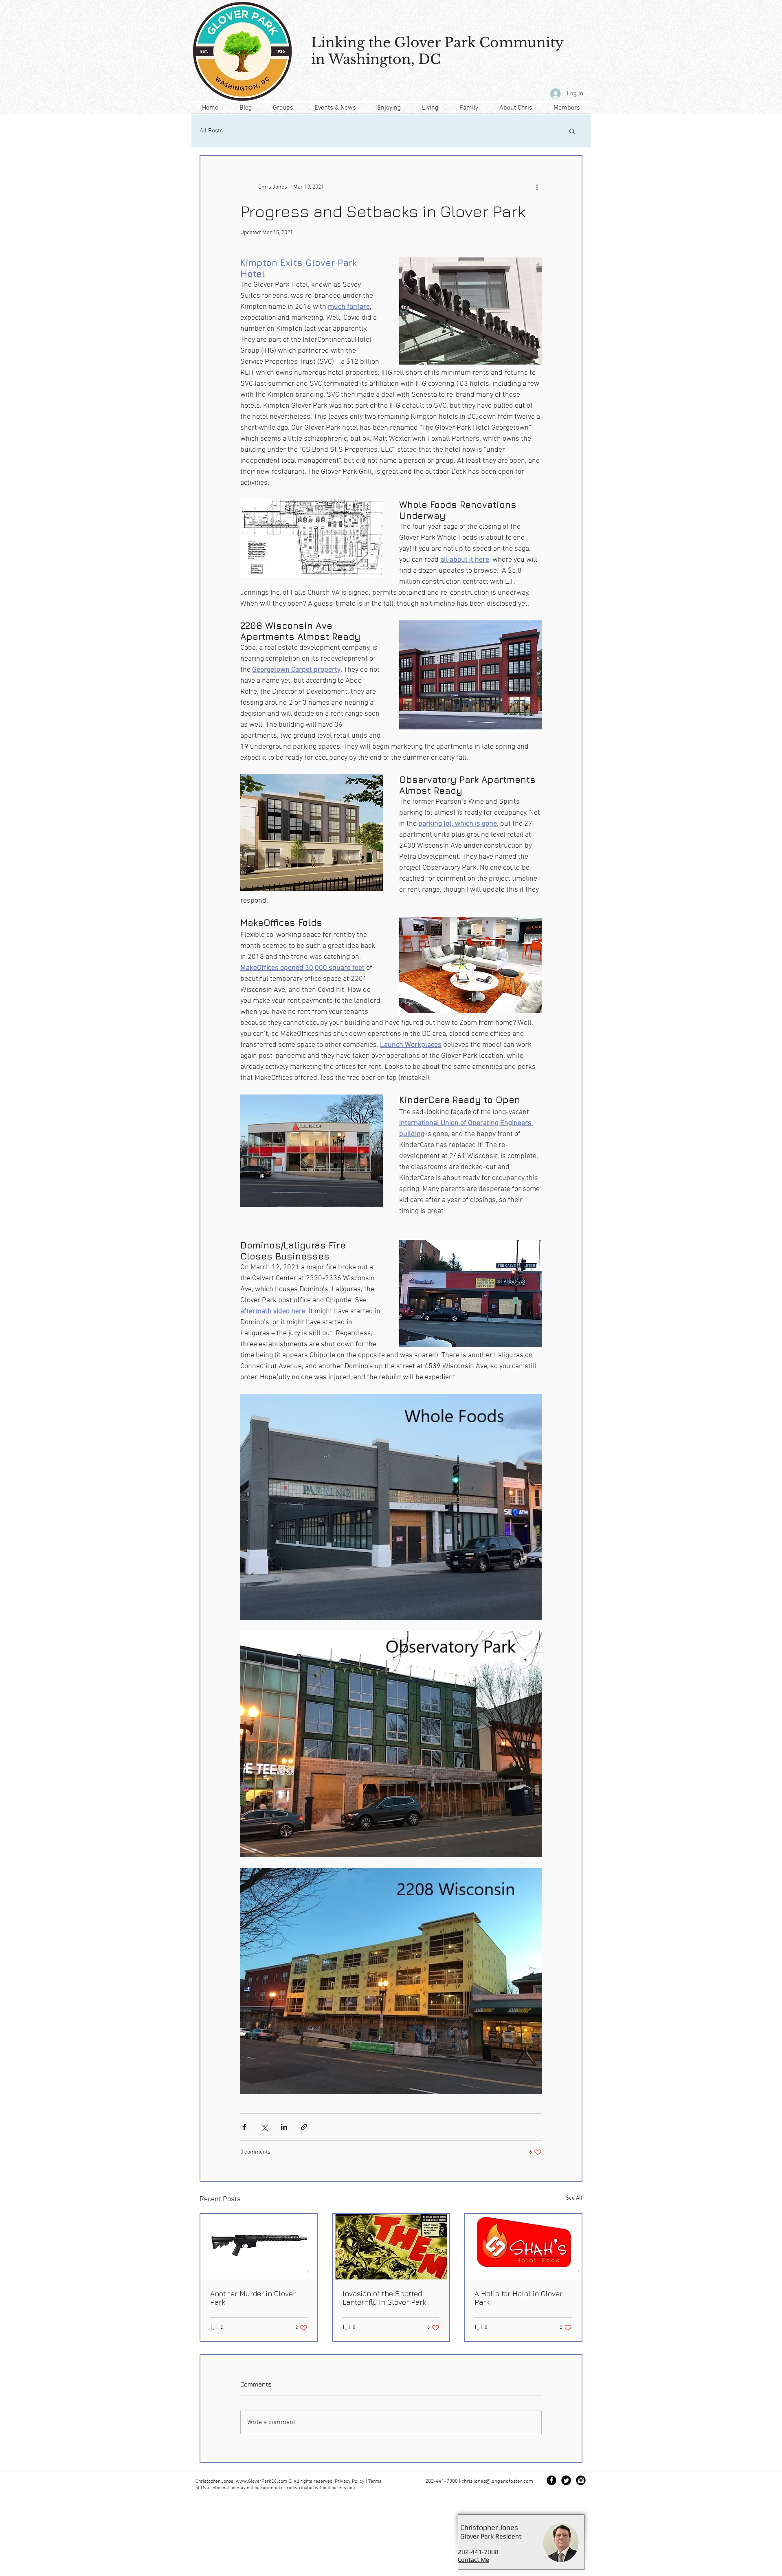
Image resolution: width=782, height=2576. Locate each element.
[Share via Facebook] (244, 2127)
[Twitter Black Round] (566, 2480)
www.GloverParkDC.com (261, 2481)
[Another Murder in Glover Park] (259, 2247)
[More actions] (537, 187)
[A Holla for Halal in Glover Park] (523, 2247)
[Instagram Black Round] (581, 2480)
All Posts (211, 131)
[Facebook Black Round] (551, 2480)
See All (574, 2198)
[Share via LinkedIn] (284, 2127)
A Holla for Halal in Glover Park (518, 2298)
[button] (572, 131)
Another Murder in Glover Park (253, 2298)
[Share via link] (304, 2127)
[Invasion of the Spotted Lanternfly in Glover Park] (391, 2247)
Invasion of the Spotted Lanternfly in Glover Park (384, 2298)
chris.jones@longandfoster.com (497, 2481)
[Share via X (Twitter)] (264, 2127)
